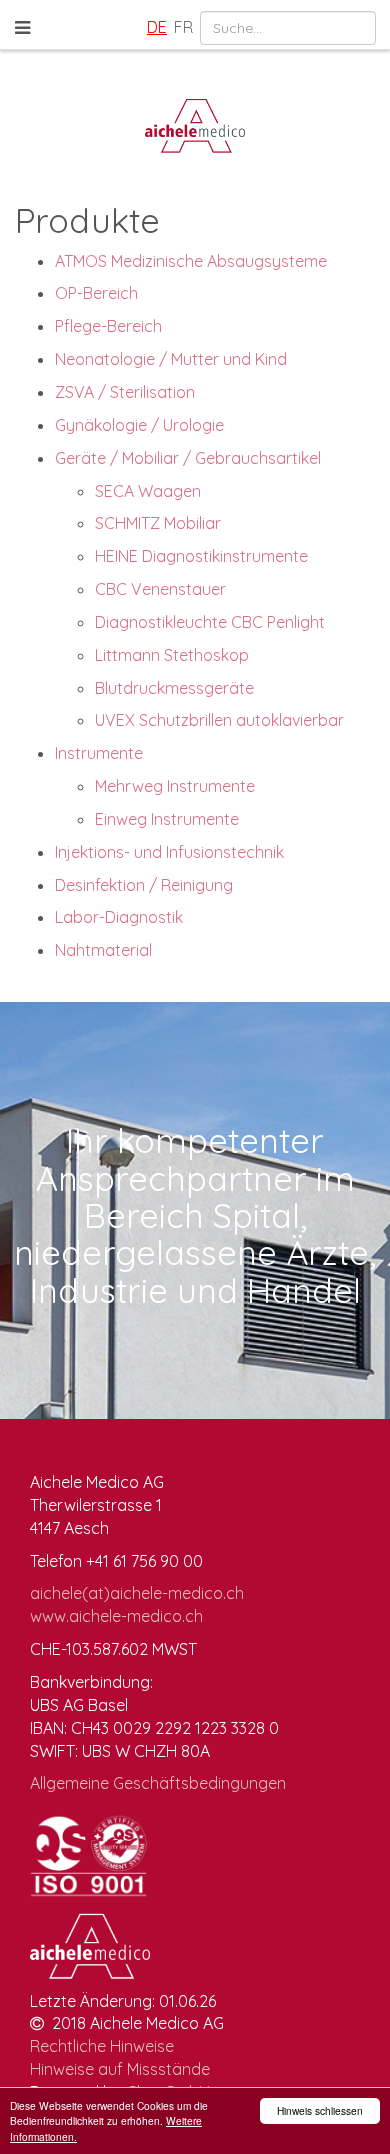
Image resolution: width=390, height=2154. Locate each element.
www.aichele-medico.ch (116, 1616)
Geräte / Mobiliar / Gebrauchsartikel (188, 458)
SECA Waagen (148, 491)
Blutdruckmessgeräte (174, 688)
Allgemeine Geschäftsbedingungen (158, 1783)
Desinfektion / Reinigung (144, 885)
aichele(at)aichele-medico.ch (137, 1593)
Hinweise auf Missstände (120, 2069)
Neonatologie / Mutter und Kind (171, 359)
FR (183, 27)
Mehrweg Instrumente (175, 786)
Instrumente (99, 753)
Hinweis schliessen (320, 2110)
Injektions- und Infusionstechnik (169, 852)
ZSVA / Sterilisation (125, 392)
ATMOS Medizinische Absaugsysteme (191, 261)
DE (157, 27)
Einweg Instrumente (167, 819)
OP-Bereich (96, 293)
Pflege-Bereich (108, 326)
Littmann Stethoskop (172, 655)
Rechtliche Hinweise (102, 2046)
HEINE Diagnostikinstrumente (201, 556)
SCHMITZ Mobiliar (158, 523)
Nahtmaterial (103, 950)
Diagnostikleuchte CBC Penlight (210, 622)
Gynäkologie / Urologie (139, 425)
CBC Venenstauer (160, 589)
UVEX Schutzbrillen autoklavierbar (219, 720)
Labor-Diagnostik (119, 917)
